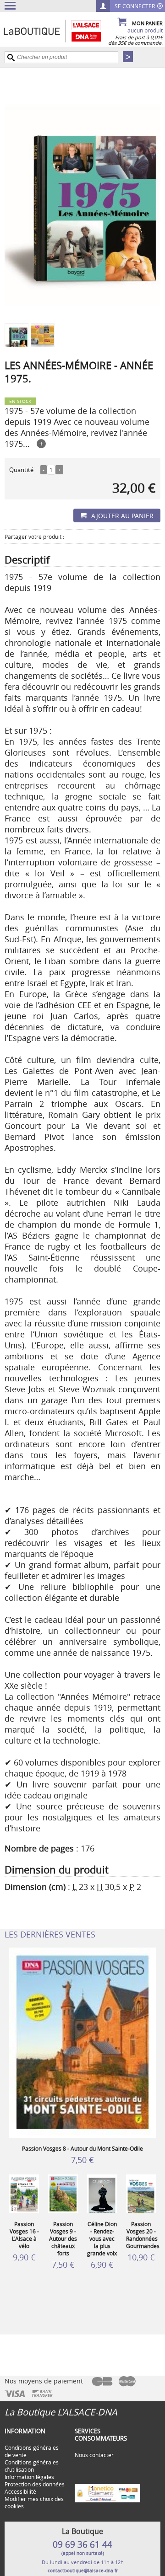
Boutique (62, 31)
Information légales (29, 2477)
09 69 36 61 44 (82, 2544)
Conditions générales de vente (32, 2451)
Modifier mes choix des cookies (34, 2502)
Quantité (21, 470)
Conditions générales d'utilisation (32, 2466)
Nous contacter (94, 2455)
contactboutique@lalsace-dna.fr (83, 2571)
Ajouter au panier (122, 516)
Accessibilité (20, 2491)
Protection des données (35, 2484)
